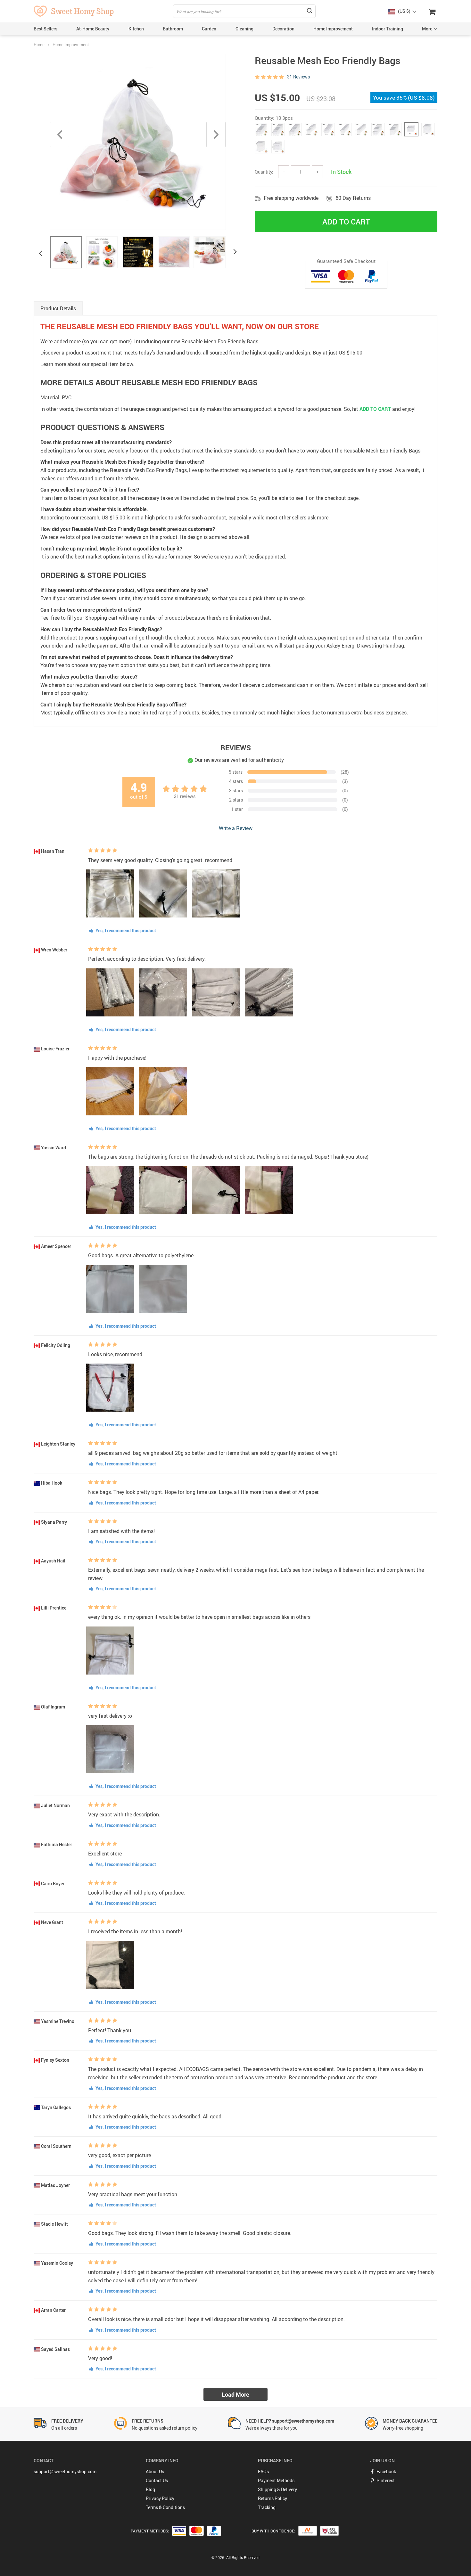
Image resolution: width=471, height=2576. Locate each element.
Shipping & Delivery (277, 2489)
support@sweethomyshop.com (65, 2471)
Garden (209, 29)
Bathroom (173, 29)
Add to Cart (346, 222)
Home (39, 45)
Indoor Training (388, 29)
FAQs (263, 2471)
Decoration (283, 29)
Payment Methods (276, 2480)
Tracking (267, 2507)
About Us (155, 2471)
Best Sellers (45, 29)
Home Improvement (333, 29)
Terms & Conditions (165, 2507)
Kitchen (136, 29)
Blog (150, 2489)
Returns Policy (273, 2498)
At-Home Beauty (93, 29)
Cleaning (244, 29)
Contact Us (157, 2480)
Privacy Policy (160, 2498)
